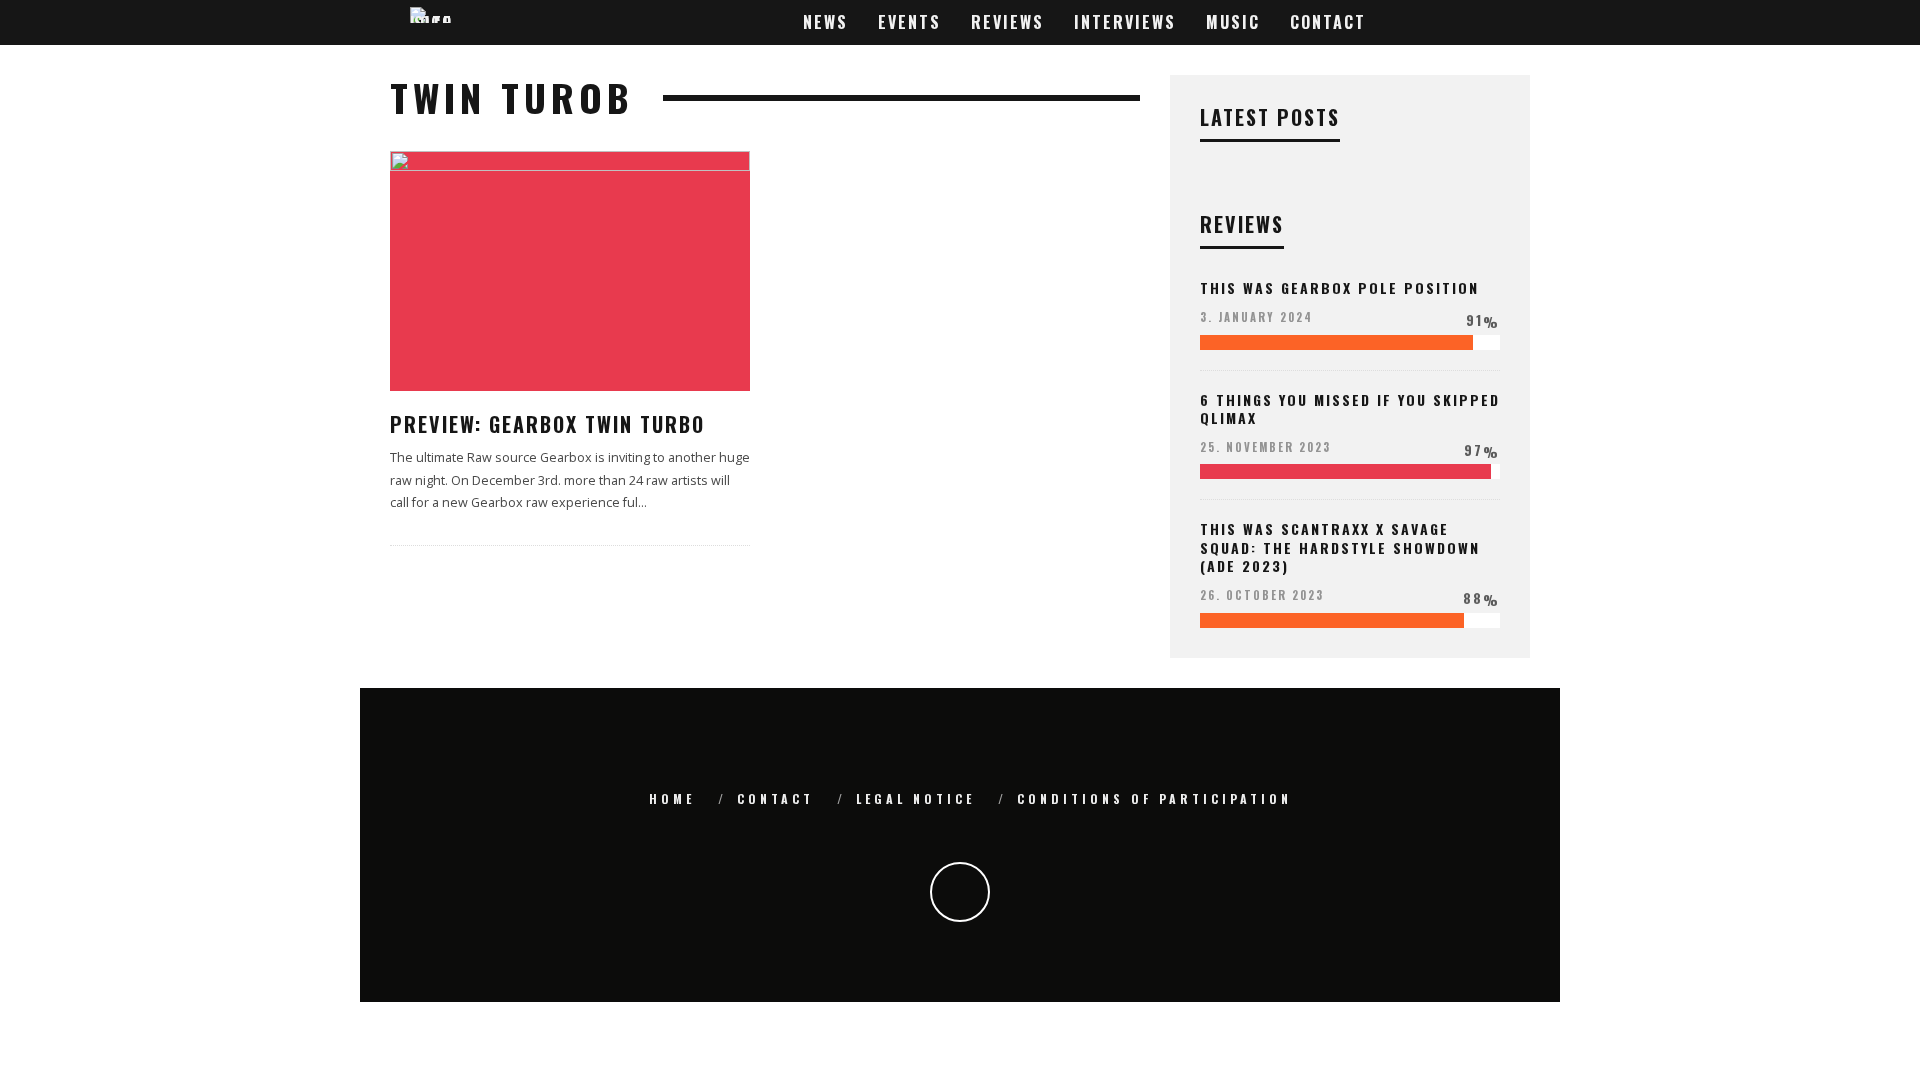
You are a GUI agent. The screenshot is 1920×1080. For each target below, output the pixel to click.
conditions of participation (1154, 798)
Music (1233, 22)
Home (672, 798)
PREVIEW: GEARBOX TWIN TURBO (547, 424)
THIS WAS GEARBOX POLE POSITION (1339, 287)
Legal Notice (915, 798)
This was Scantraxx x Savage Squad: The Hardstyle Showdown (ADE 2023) (1340, 546)
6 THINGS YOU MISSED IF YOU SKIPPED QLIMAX (1350, 408)
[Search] (1511, 22)
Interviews (1125, 22)
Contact (1328, 22)
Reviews (1007, 22)
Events (909, 22)
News (825, 22)
